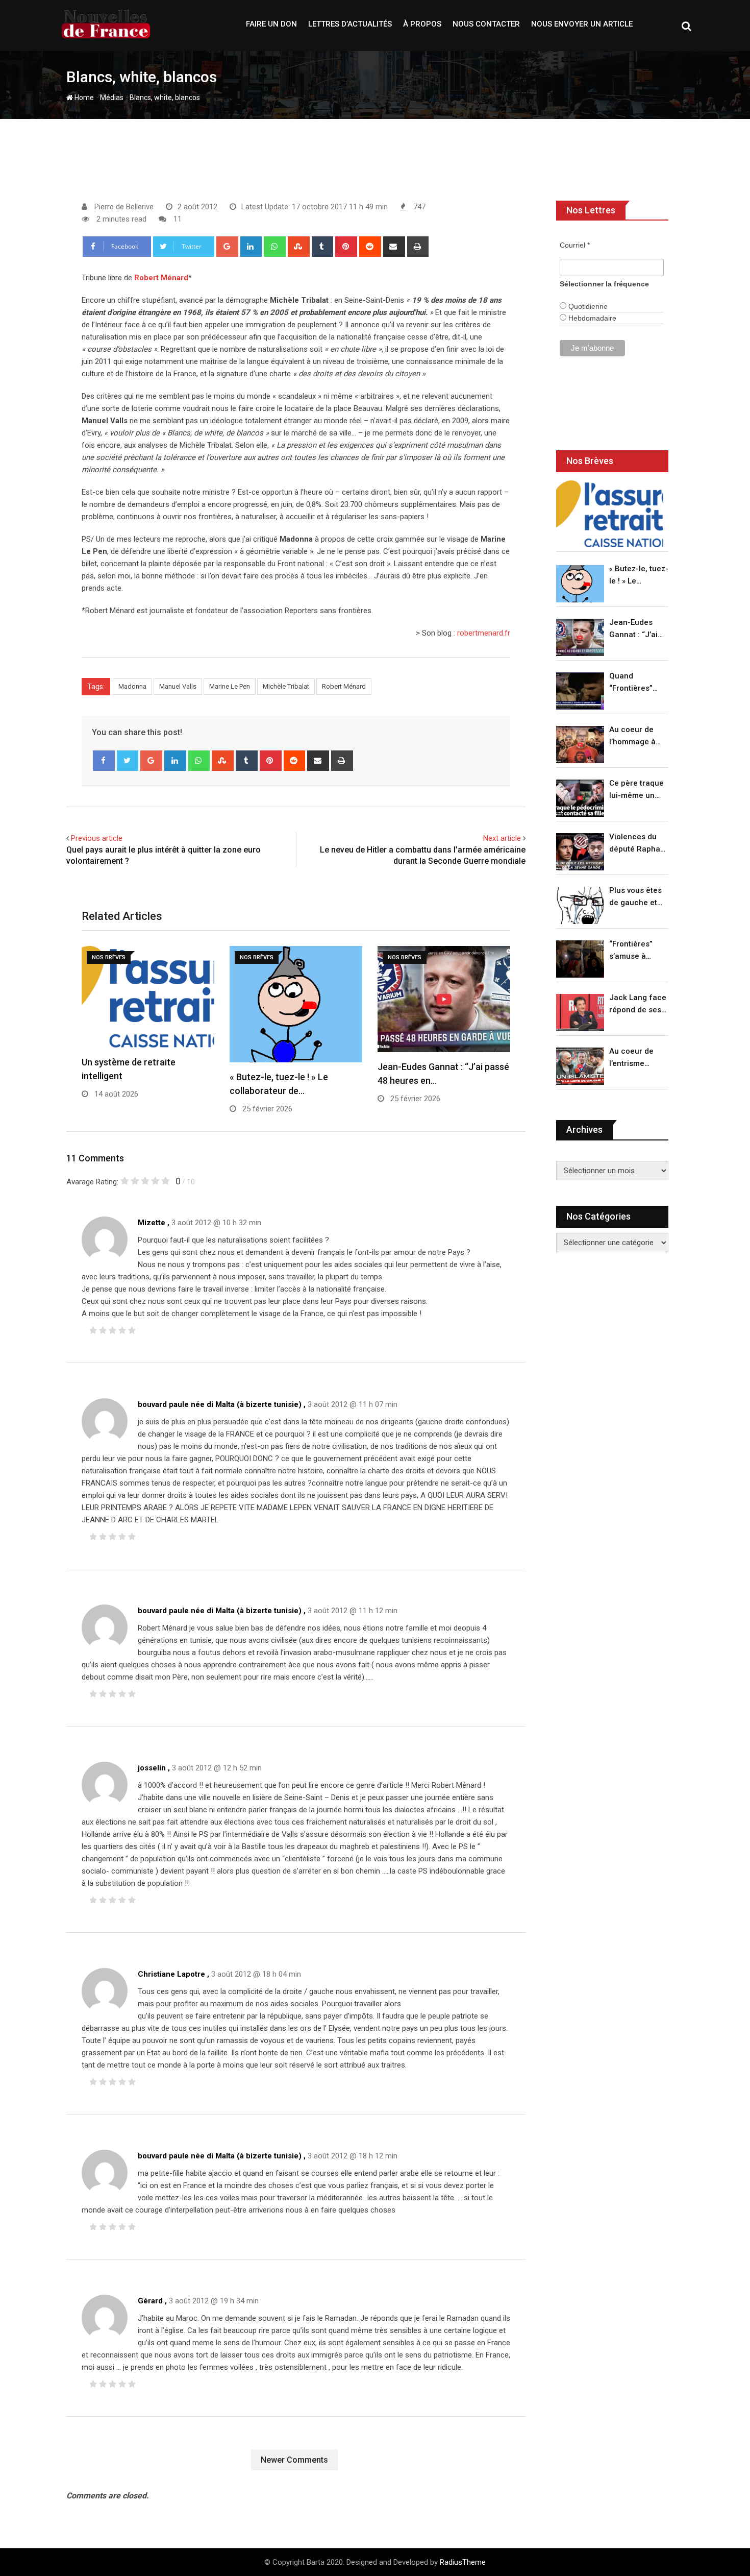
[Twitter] (128, 761)
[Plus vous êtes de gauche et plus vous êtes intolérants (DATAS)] (580, 905)
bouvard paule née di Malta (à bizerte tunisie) (220, 1404)
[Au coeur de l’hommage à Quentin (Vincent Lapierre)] (580, 745)
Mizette (152, 1223)
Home (83, 98)
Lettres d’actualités (350, 24)
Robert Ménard (161, 278)
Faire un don (271, 24)
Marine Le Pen (230, 686)
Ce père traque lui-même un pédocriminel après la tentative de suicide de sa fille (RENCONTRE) (636, 790)
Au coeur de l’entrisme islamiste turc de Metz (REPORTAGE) (634, 1058)
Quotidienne (587, 306)
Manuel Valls (178, 686)
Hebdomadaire (591, 318)
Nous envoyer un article (582, 24)
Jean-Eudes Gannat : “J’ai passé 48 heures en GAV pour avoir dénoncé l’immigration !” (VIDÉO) (636, 629)
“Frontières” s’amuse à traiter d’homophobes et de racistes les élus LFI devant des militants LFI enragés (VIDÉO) (636, 951)
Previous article (97, 838)
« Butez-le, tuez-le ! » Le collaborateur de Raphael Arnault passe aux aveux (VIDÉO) (639, 576)
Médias (112, 98)
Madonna (132, 686)
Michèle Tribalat (286, 686)
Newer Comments (294, 2460)
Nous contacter (486, 24)
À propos (422, 24)
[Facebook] (104, 761)
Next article (502, 838)
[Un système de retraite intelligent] (610, 514)
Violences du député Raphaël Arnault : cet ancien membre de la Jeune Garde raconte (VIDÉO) (638, 844)
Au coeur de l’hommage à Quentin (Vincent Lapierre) (632, 736)
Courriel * (575, 245)
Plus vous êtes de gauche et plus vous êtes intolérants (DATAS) (635, 897)
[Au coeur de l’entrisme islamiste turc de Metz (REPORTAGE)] (580, 1066)
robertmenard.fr (484, 633)
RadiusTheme (463, 2562)
